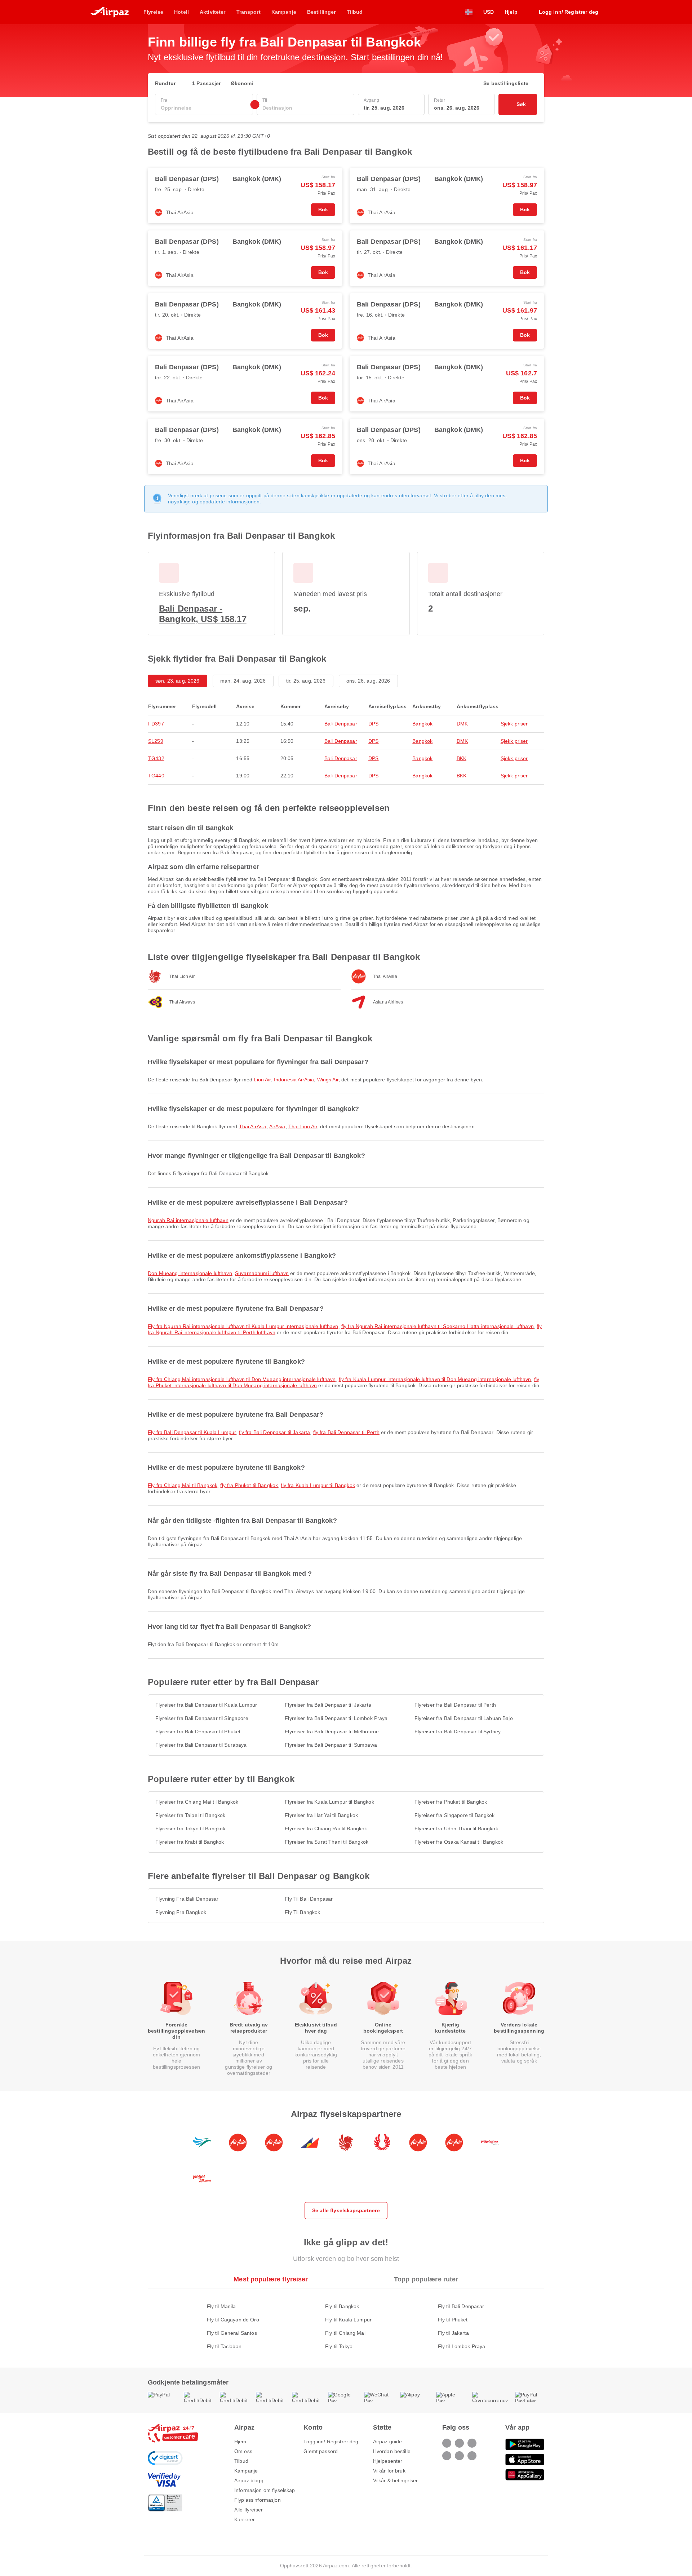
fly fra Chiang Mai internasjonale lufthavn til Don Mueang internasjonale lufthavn (242, 1379)
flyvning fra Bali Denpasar (187, 1899)
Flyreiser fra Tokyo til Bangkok (190, 1829)
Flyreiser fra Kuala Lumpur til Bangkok (329, 1802)
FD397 (156, 724)
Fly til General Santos (232, 2333)
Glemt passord (321, 2451)
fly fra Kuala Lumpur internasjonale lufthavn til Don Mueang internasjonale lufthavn (435, 1379)
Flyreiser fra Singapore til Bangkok (455, 1815)
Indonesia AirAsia (294, 1080)
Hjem (240, 2442)
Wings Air (328, 1080)
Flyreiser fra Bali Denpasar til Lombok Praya (336, 1718)
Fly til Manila (221, 2306)
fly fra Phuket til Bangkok (249, 1485)
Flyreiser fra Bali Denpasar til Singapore (202, 1718)
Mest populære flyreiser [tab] (271, 2279)
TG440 (156, 776)
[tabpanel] (346, 2319)
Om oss (243, 2451)
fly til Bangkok (302, 1912)
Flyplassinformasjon (258, 2500)
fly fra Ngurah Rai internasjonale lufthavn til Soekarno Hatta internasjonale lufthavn (438, 1326)
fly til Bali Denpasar (309, 1899)
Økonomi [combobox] (242, 83)
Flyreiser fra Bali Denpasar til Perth (455, 1705)
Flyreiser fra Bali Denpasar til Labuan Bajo (464, 1718)
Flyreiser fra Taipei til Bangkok (190, 1815)
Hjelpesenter (388, 2461)
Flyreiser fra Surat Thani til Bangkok (327, 1842)
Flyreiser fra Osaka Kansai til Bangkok (459, 1842)
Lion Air (262, 1080)
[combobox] (204, 108)
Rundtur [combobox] (165, 83)
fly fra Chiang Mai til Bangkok (183, 1485)
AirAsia (277, 1126)
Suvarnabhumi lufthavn (262, 1273)
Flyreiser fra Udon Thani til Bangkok (456, 1829)
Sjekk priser (514, 724)
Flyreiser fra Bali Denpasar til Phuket (198, 1732)
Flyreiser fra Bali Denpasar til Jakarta (328, 1705)
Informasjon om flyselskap (265, 2490)
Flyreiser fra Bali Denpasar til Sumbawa (331, 1745)
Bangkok (422, 724)
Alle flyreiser (249, 2510)
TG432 (156, 758)
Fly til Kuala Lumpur (348, 2320)
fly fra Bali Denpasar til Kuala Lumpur (192, 1432)
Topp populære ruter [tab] (426, 2279)
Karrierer (245, 2519)
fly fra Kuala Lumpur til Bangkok (318, 1485)
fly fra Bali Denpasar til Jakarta (275, 1432)
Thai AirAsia (253, 1126)
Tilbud (241, 2461)
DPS (373, 724)
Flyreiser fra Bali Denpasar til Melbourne (332, 1732)
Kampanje (246, 2471)
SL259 (156, 741)
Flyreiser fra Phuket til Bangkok (451, 1802)
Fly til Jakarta (453, 2333)
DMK (462, 724)
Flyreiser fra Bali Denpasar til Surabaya (201, 1745)
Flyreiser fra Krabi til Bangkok (190, 1842)
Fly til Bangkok (342, 2306)
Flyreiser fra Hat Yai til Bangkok (321, 1815)
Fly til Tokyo (339, 2346)
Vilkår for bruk (389, 2471)
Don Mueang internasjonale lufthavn (190, 1273)
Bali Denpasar (341, 724)
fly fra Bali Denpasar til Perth (346, 1432)
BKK (462, 758)
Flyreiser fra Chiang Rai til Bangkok (326, 1829)
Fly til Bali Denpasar (461, 2306)
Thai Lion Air (303, 1126)
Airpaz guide (388, 2442)
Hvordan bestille (392, 2451)
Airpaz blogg (249, 2480)
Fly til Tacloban (224, 2346)
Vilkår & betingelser (396, 2480)
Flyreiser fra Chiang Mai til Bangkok (197, 1802)
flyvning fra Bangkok (181, 1912)
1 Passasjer (207, 83)
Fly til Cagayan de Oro (233, 2320)
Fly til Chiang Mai (345, 2333)
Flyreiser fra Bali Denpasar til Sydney (458, 1732)
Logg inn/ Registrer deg (331, 2442)
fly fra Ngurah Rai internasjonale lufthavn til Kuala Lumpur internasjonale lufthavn (243, 1326)
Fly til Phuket (453, 2320)
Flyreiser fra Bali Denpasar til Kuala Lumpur (206, 1705)
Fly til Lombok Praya (462, 2346)
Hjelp (511, 12)
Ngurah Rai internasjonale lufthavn (188, 1220)
